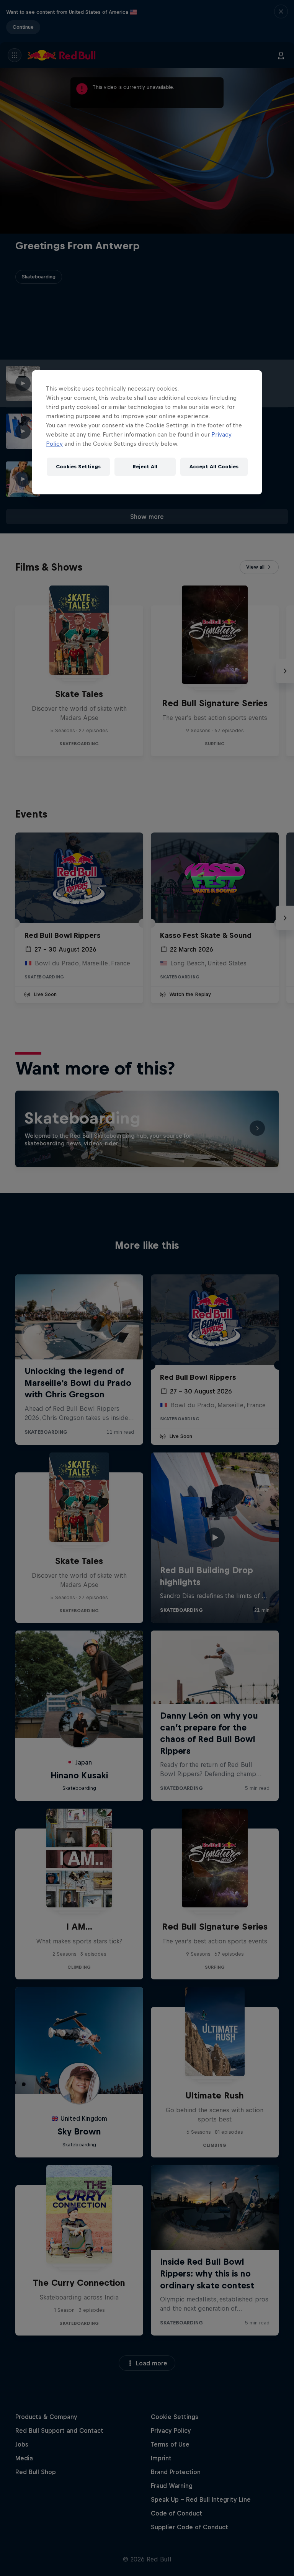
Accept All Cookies (214, 467)
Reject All (145, 467)
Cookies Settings (78, 467)
